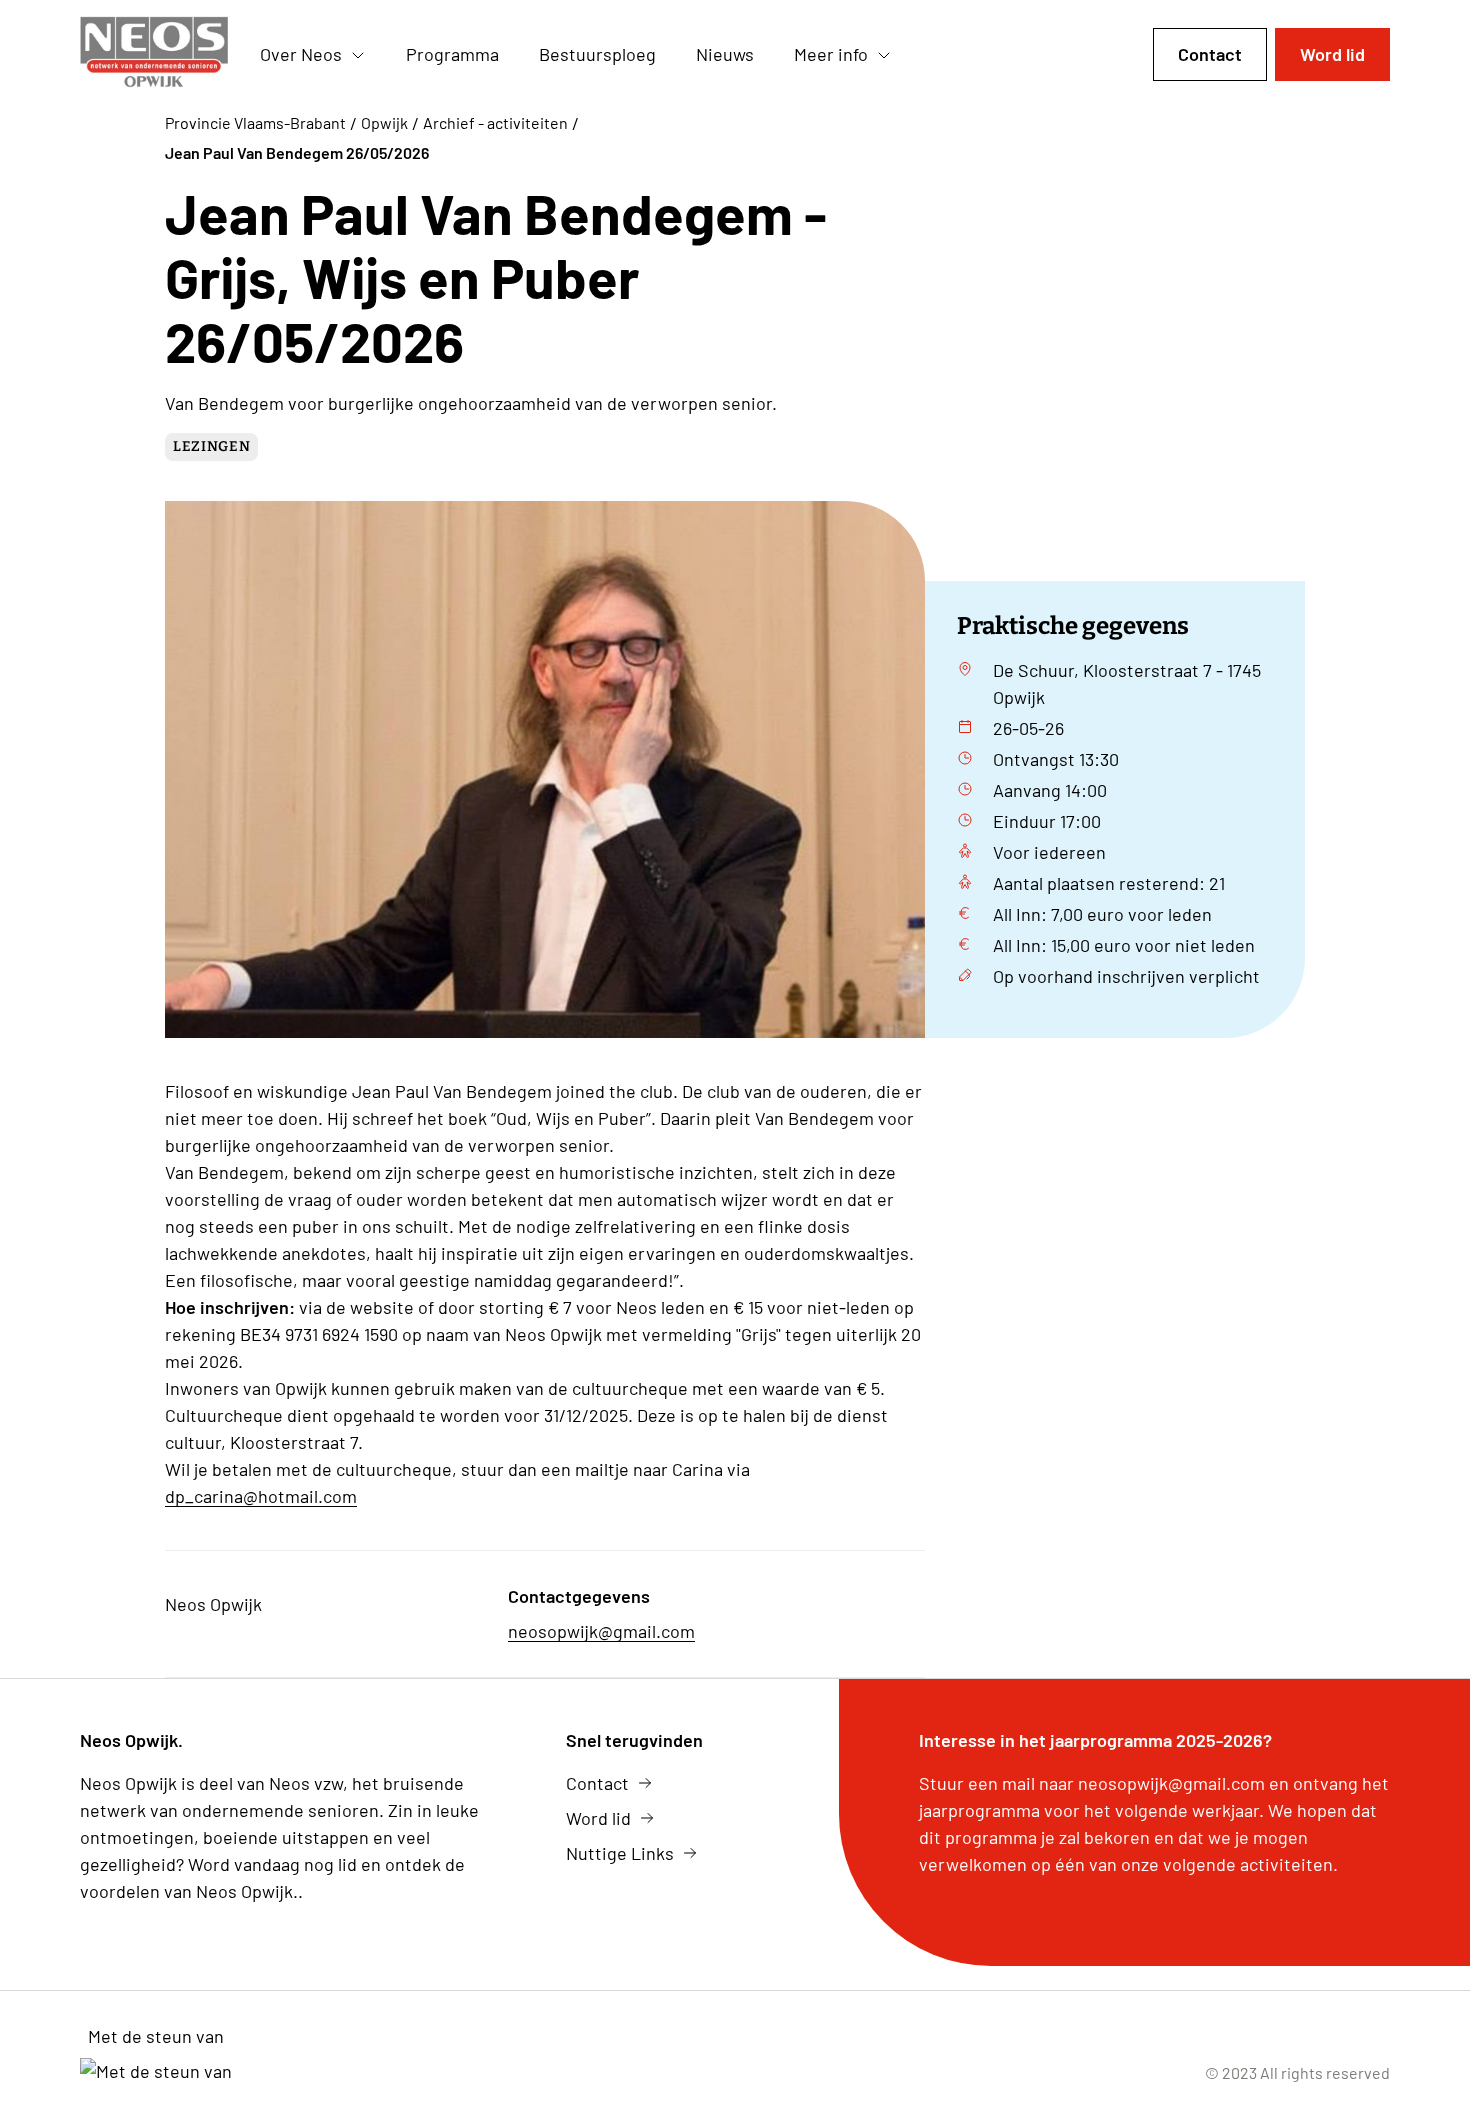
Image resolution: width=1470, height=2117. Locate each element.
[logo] (154, 55)
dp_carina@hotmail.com (261, 1496)
